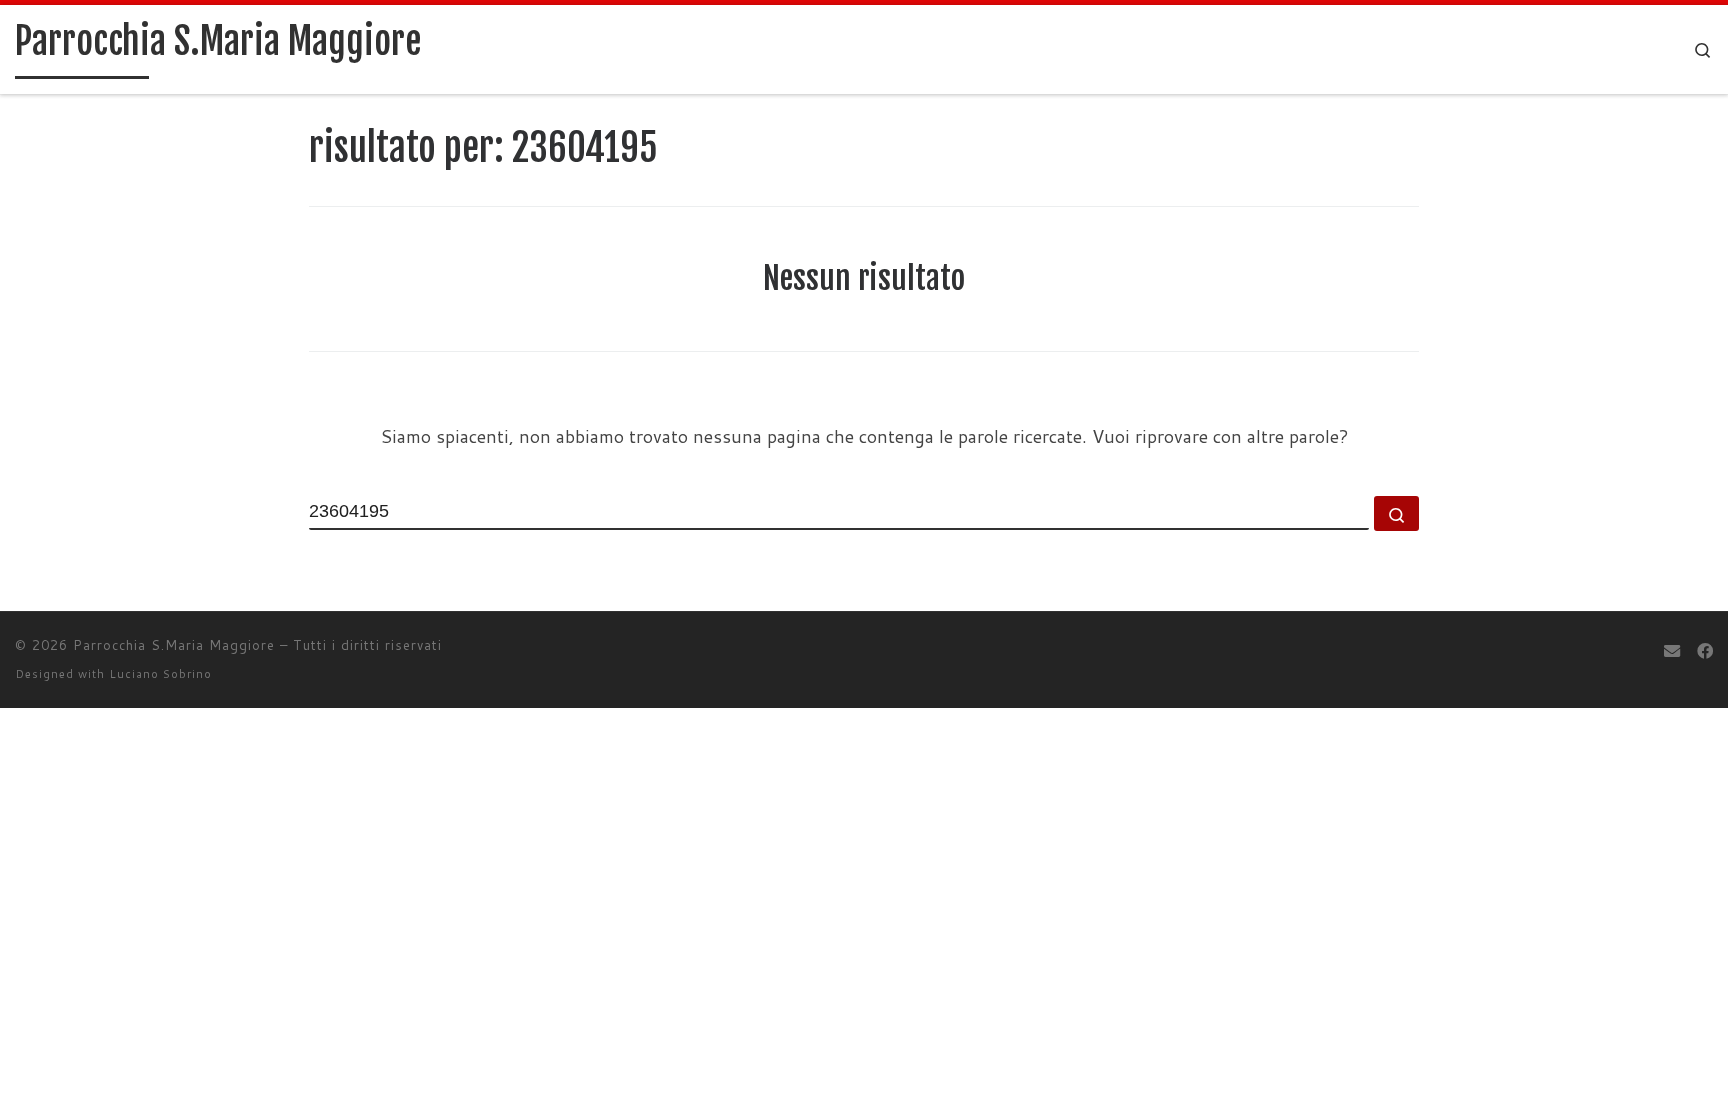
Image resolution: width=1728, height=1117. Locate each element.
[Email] (1672, 650)
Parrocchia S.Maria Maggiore (174, 645)
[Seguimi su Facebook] (1705, 650)
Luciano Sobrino (160, 674)
